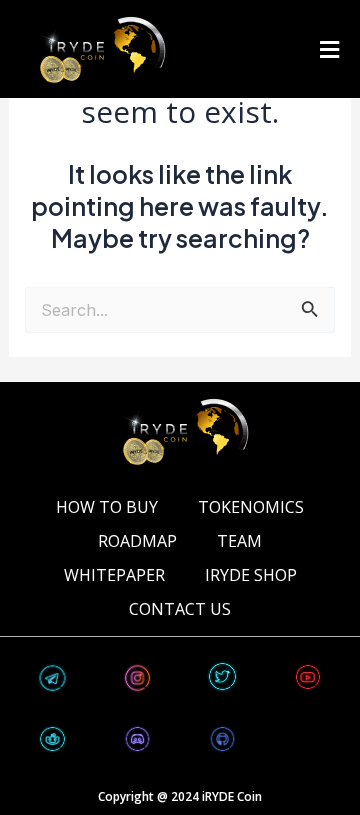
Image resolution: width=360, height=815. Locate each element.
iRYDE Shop (251, 575)
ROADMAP (137, 541)
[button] (329, 49)
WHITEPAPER (114, 575)
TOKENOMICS (251, 507)
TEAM (239, 541)
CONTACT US (180, 609)
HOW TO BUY (107, 507)
